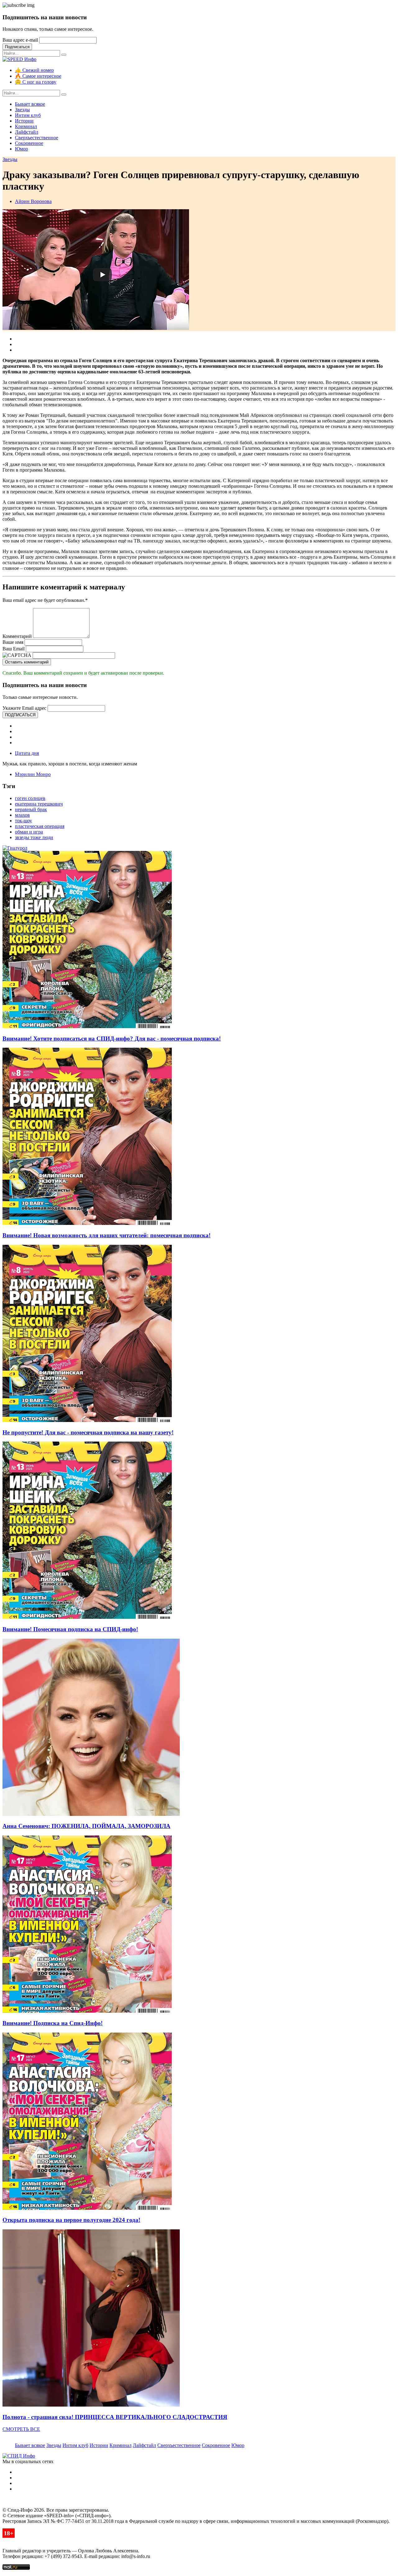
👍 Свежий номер (34, 70)
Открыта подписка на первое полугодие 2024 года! (71, 2220)
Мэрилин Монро (33, 774)
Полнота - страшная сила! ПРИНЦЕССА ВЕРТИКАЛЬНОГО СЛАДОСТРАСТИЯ (115, 2417)
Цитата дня (27, 753)
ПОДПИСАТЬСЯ (20, 715)
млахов (22, 815)
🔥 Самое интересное (38, 76)
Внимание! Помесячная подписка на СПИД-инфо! (70, 1629)
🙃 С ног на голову (36, 82)
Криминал (26, 126)
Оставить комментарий (27, 662)
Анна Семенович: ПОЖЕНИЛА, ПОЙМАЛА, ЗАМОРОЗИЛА (86, 1826)
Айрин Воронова (33, 201)
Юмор (21, 149)
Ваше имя (13, 642)
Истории (24, 121)
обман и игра (29, 832)
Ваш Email (14, 649)
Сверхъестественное (37, 138)
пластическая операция (40, 826)
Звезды (22, 110)
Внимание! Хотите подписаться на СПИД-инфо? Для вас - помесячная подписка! (112, 1039)
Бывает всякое (30, 104)
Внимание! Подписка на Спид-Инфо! (53, 2023)
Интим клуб (28, 115)
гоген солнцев (30, 798)
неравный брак (31, 809)
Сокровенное (29, 143)
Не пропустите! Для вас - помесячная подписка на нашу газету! (88, 1432)
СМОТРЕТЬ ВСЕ (21, 2429)
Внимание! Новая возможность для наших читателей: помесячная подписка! (106, 1235)
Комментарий (17, 636)
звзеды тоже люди (34, 837)
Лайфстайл (27, 132)
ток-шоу (23, 821)
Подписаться (17, 47)
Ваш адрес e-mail (20, 40)
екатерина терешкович (39, 804)
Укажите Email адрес (24, 708)
